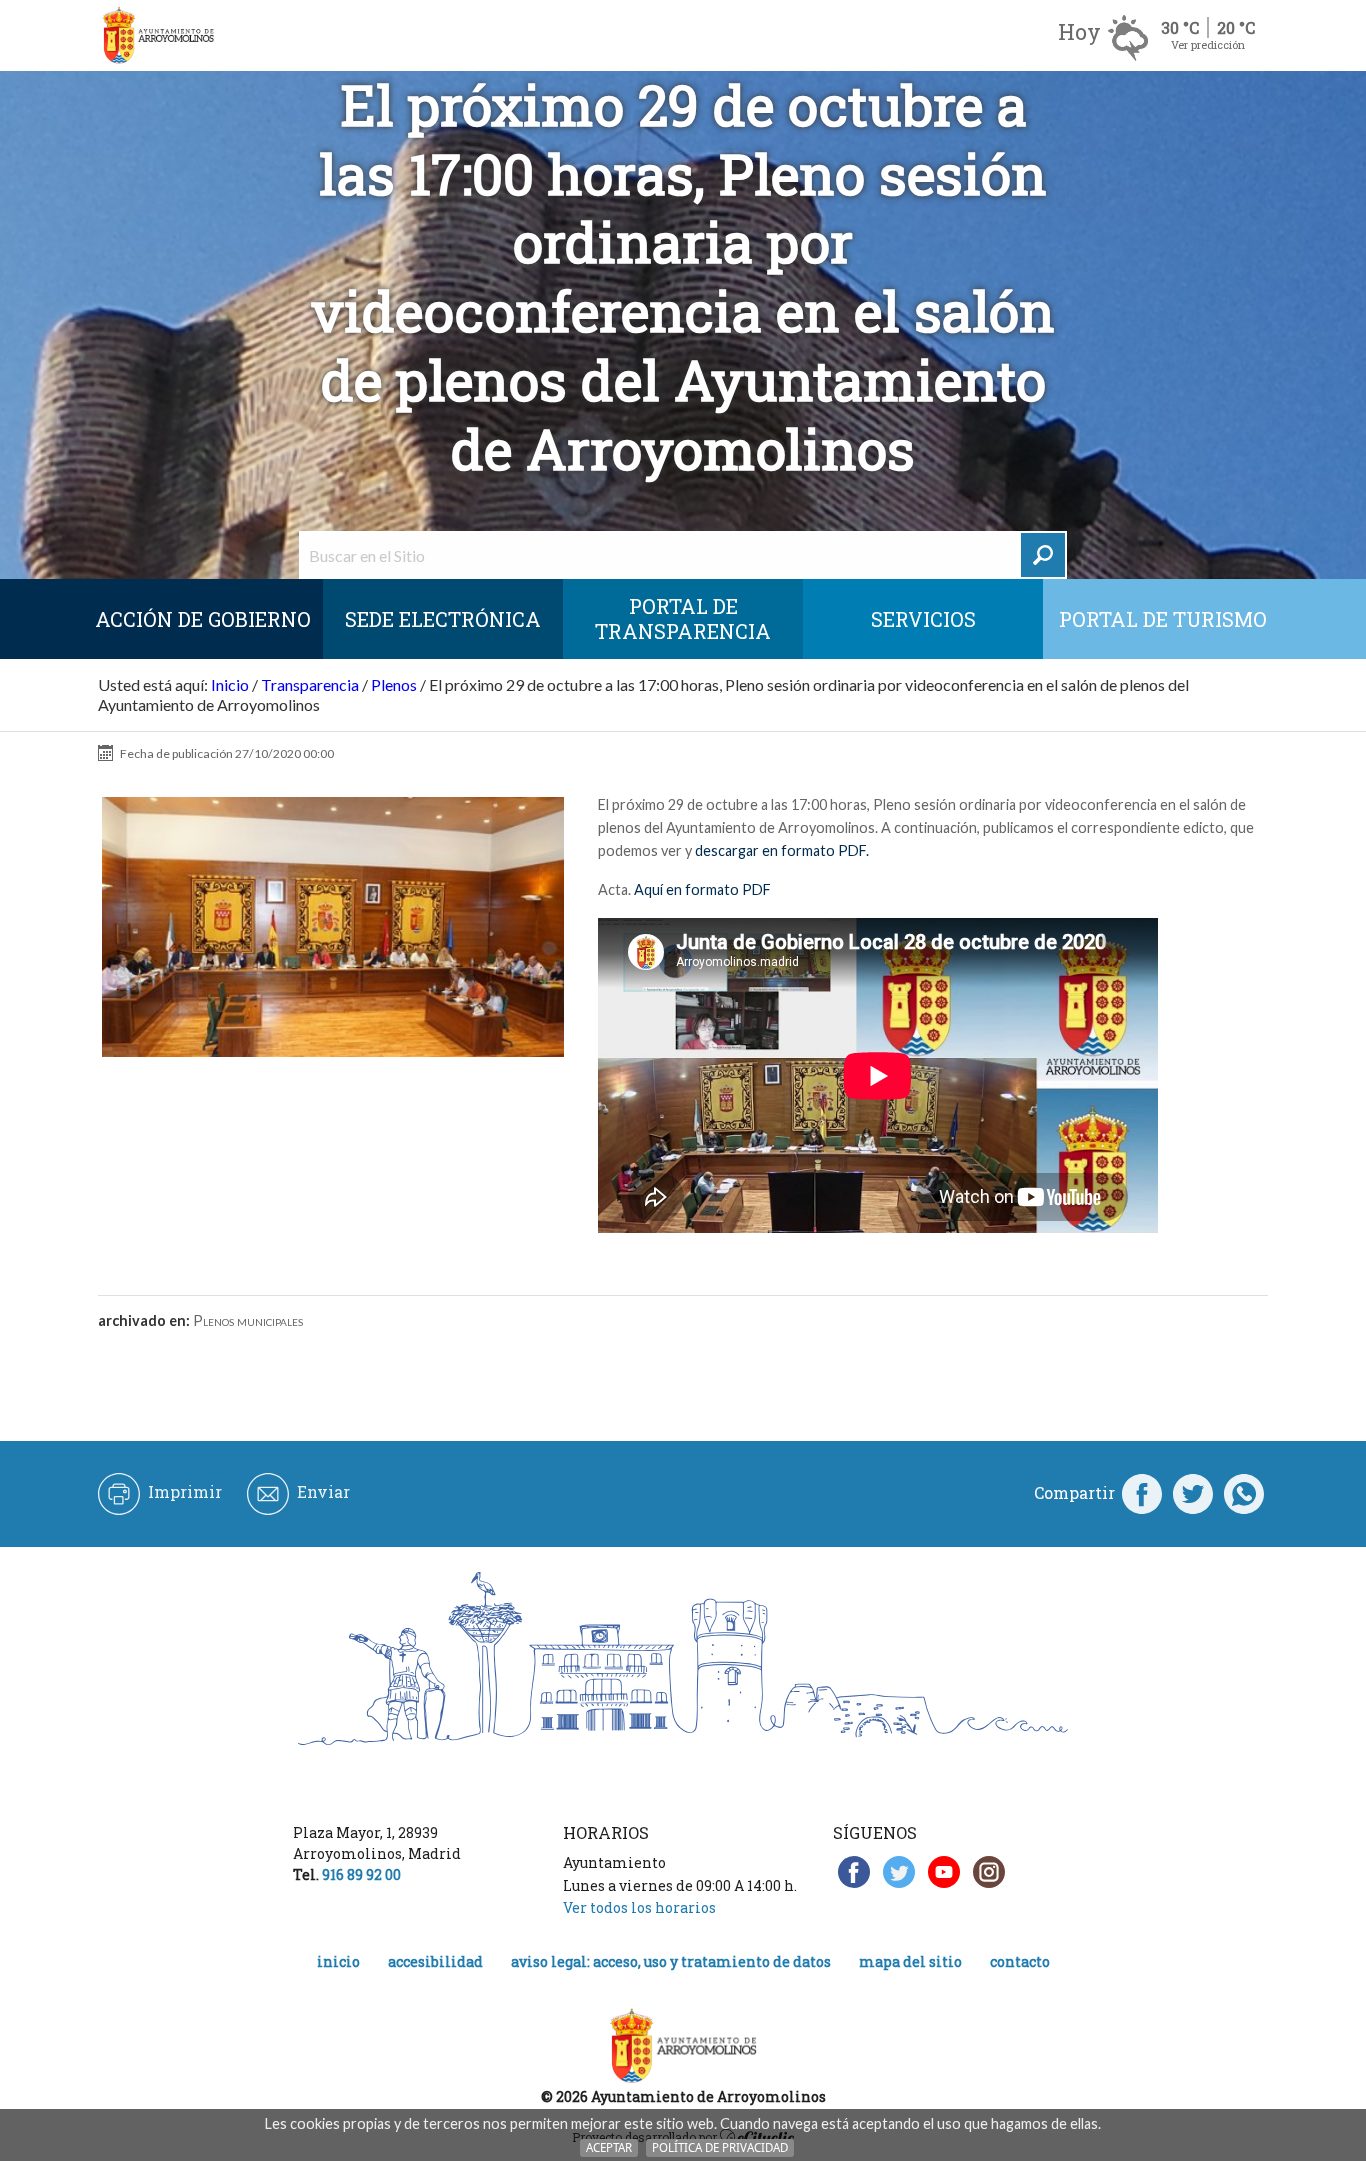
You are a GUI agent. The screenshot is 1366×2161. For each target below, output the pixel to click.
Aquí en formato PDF (702, 889)
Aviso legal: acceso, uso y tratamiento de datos (671, 1961)
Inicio (230, 684)
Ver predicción (1208, 44)
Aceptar (609, 2147)
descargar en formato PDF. (782, 850)
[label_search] (1043, 555)
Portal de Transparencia (683, 618)
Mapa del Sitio (910, 1961)
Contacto (1020, 1961)
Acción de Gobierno (203, 619)
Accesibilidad (435, 1961)
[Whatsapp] (1244, 1493)
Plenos (394, 684)
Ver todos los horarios (639, 1907)
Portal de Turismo (1163, 619)
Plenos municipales (248, 1320)
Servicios (923, 619)
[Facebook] (1142, 1493)
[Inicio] (158, 35)
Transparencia (310, 684)
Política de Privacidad (720, 2147)
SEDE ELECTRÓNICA (443, 619)
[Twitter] (1193, 1493)
